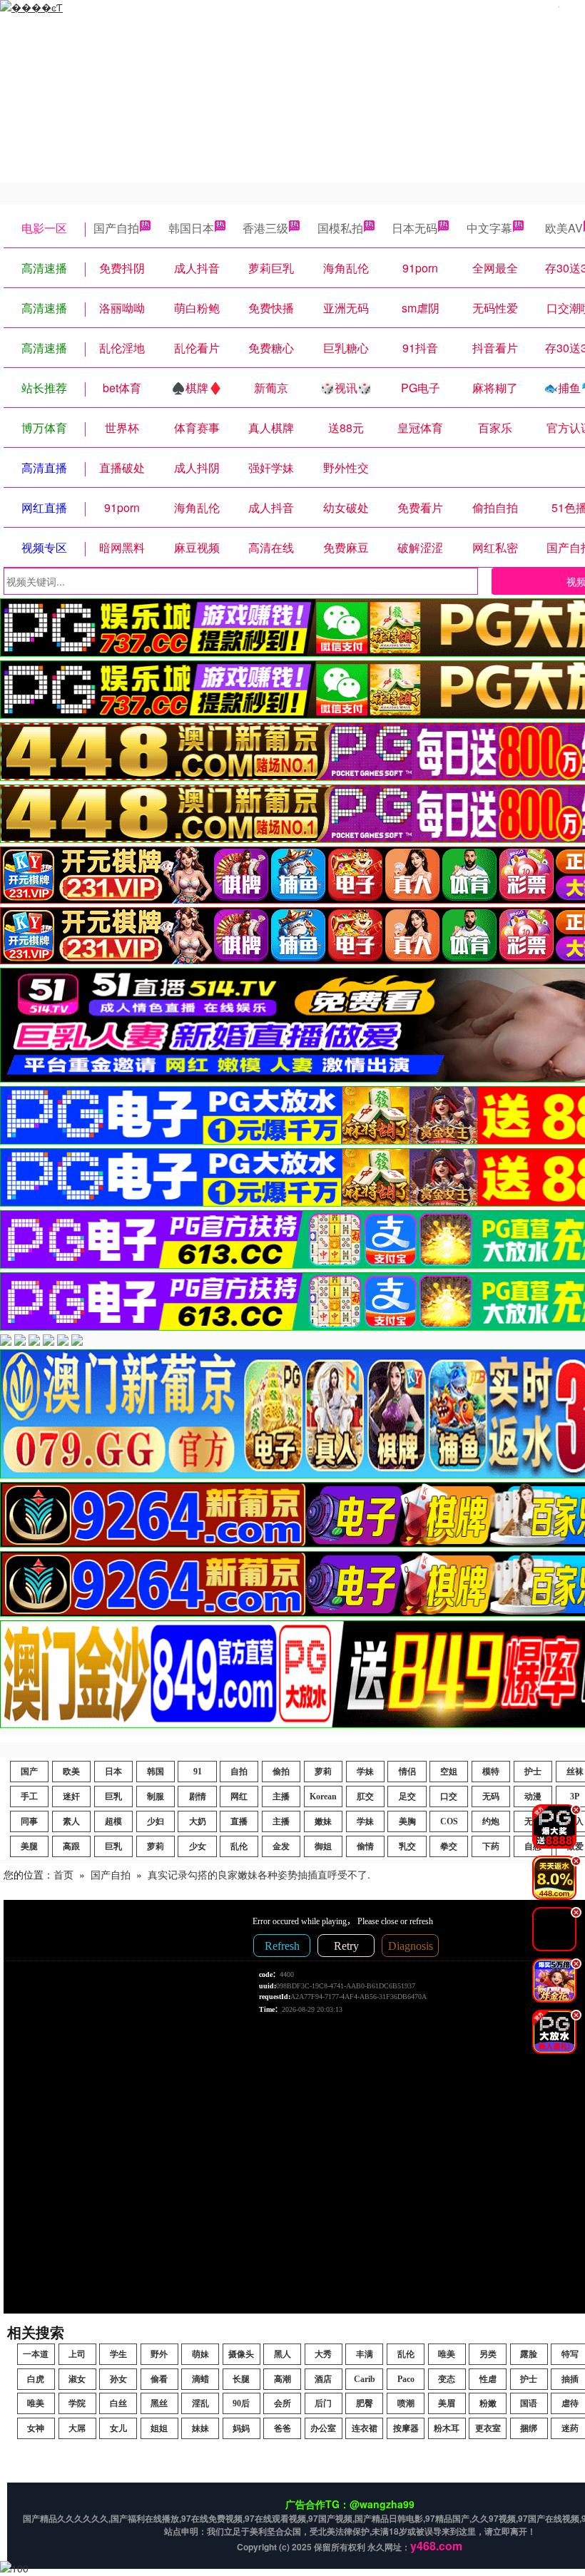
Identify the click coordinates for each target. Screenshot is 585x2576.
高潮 (283, 2379)
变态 (447, 2379)
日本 (113, 1772)
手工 (29, 1796)
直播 (239, 1821)
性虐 (488, 2379)
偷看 (159, 2379)
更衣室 (488, 2428)
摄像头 (241, 2354)
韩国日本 (191, 228)
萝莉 (323, 1772)
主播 (281, 1796)
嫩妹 (323, 1821)
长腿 (241, 2379)
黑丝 (159, 2403)
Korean (323, 1796)
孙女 (118, 2379)
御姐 (323, 1846)
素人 (71, 1821)
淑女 (77, 2379)
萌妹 (200, 2354)
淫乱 (200, 2403)
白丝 (118, 2403)
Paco (406, 2379)
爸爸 (283, 2428)
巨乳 (113, 1796)
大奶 (198, 1821)
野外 (159, 2354)
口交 (449, 1796)
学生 (118, 2354)
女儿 (118, 2428)
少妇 (156, 1821)
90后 (241, 2403)
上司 (77, 2354)
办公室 (323, 2428)
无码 (491, 1796)
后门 (323, 2403)
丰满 (365, 2354)
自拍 (239, 1772)
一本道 (36, 2354)
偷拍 (281, 1772)
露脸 (529, 2354)
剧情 (198, 1796)
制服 (156, 1796)
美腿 (29, 1846)
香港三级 (265, 228)
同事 (29, 1821)
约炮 (491, 1821)
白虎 (36, 2379)
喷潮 (406, 2403)
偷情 (365, 1846)
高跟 (71, 1846)
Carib (365, 2379)
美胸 (407, 1821)
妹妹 (200, 2428)
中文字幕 (489, 228)
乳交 (407, 1846)
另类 (488, 2354)
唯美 (447, 2354)
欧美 (71, 1772)
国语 (529, 2403)
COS (449, 1821)
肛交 (365, 1796)
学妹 (365, 1772)
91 (198, 1772)
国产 (29, 1772)
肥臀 (365, 2403)
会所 (283, 2403)
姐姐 (159, 2428)
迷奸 (71, 1796)
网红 (239, 1796)
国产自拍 (116, 228)
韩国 (156, 1772)
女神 (36, 2428)
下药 (491, 1846)
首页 (63, 1874)
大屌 (77, 2428)
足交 (407, 1796)
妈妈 (241, 2428)
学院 (77, 2403)
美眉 (447, 2403)
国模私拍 (340, 228)
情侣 (407, 1772)
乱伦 (239, 1846)
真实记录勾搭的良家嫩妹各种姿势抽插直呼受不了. (259, 1874)
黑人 (283, 2354)
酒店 (323, 2379)
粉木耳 (447, 2428)
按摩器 (406, 2428)
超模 (113, 1821)
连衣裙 (365, 2428)
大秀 (323, 2354)
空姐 (449, 1772)
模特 (491, 1772)
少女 (198, 1846)
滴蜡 (200, 2379)
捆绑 (529, 2428)
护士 (533, 1772)
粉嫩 (488, 2403)
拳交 (449, 1846)
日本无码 (414, 228)
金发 (281, 1846)
